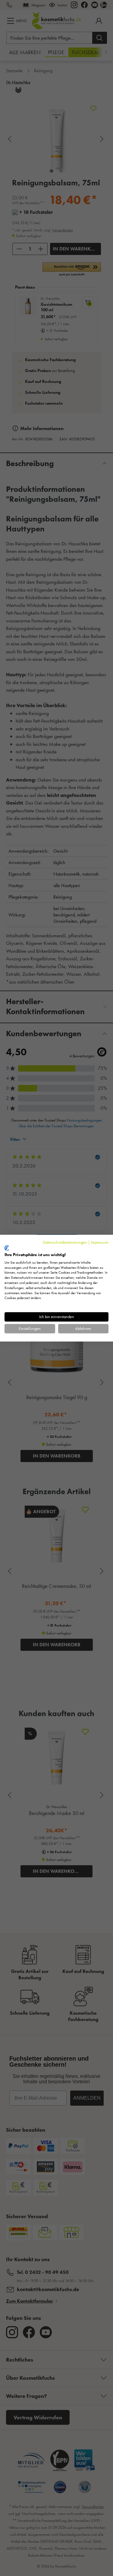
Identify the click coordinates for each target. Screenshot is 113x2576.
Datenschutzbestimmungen (65, 1242)
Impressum (100, 1242)
